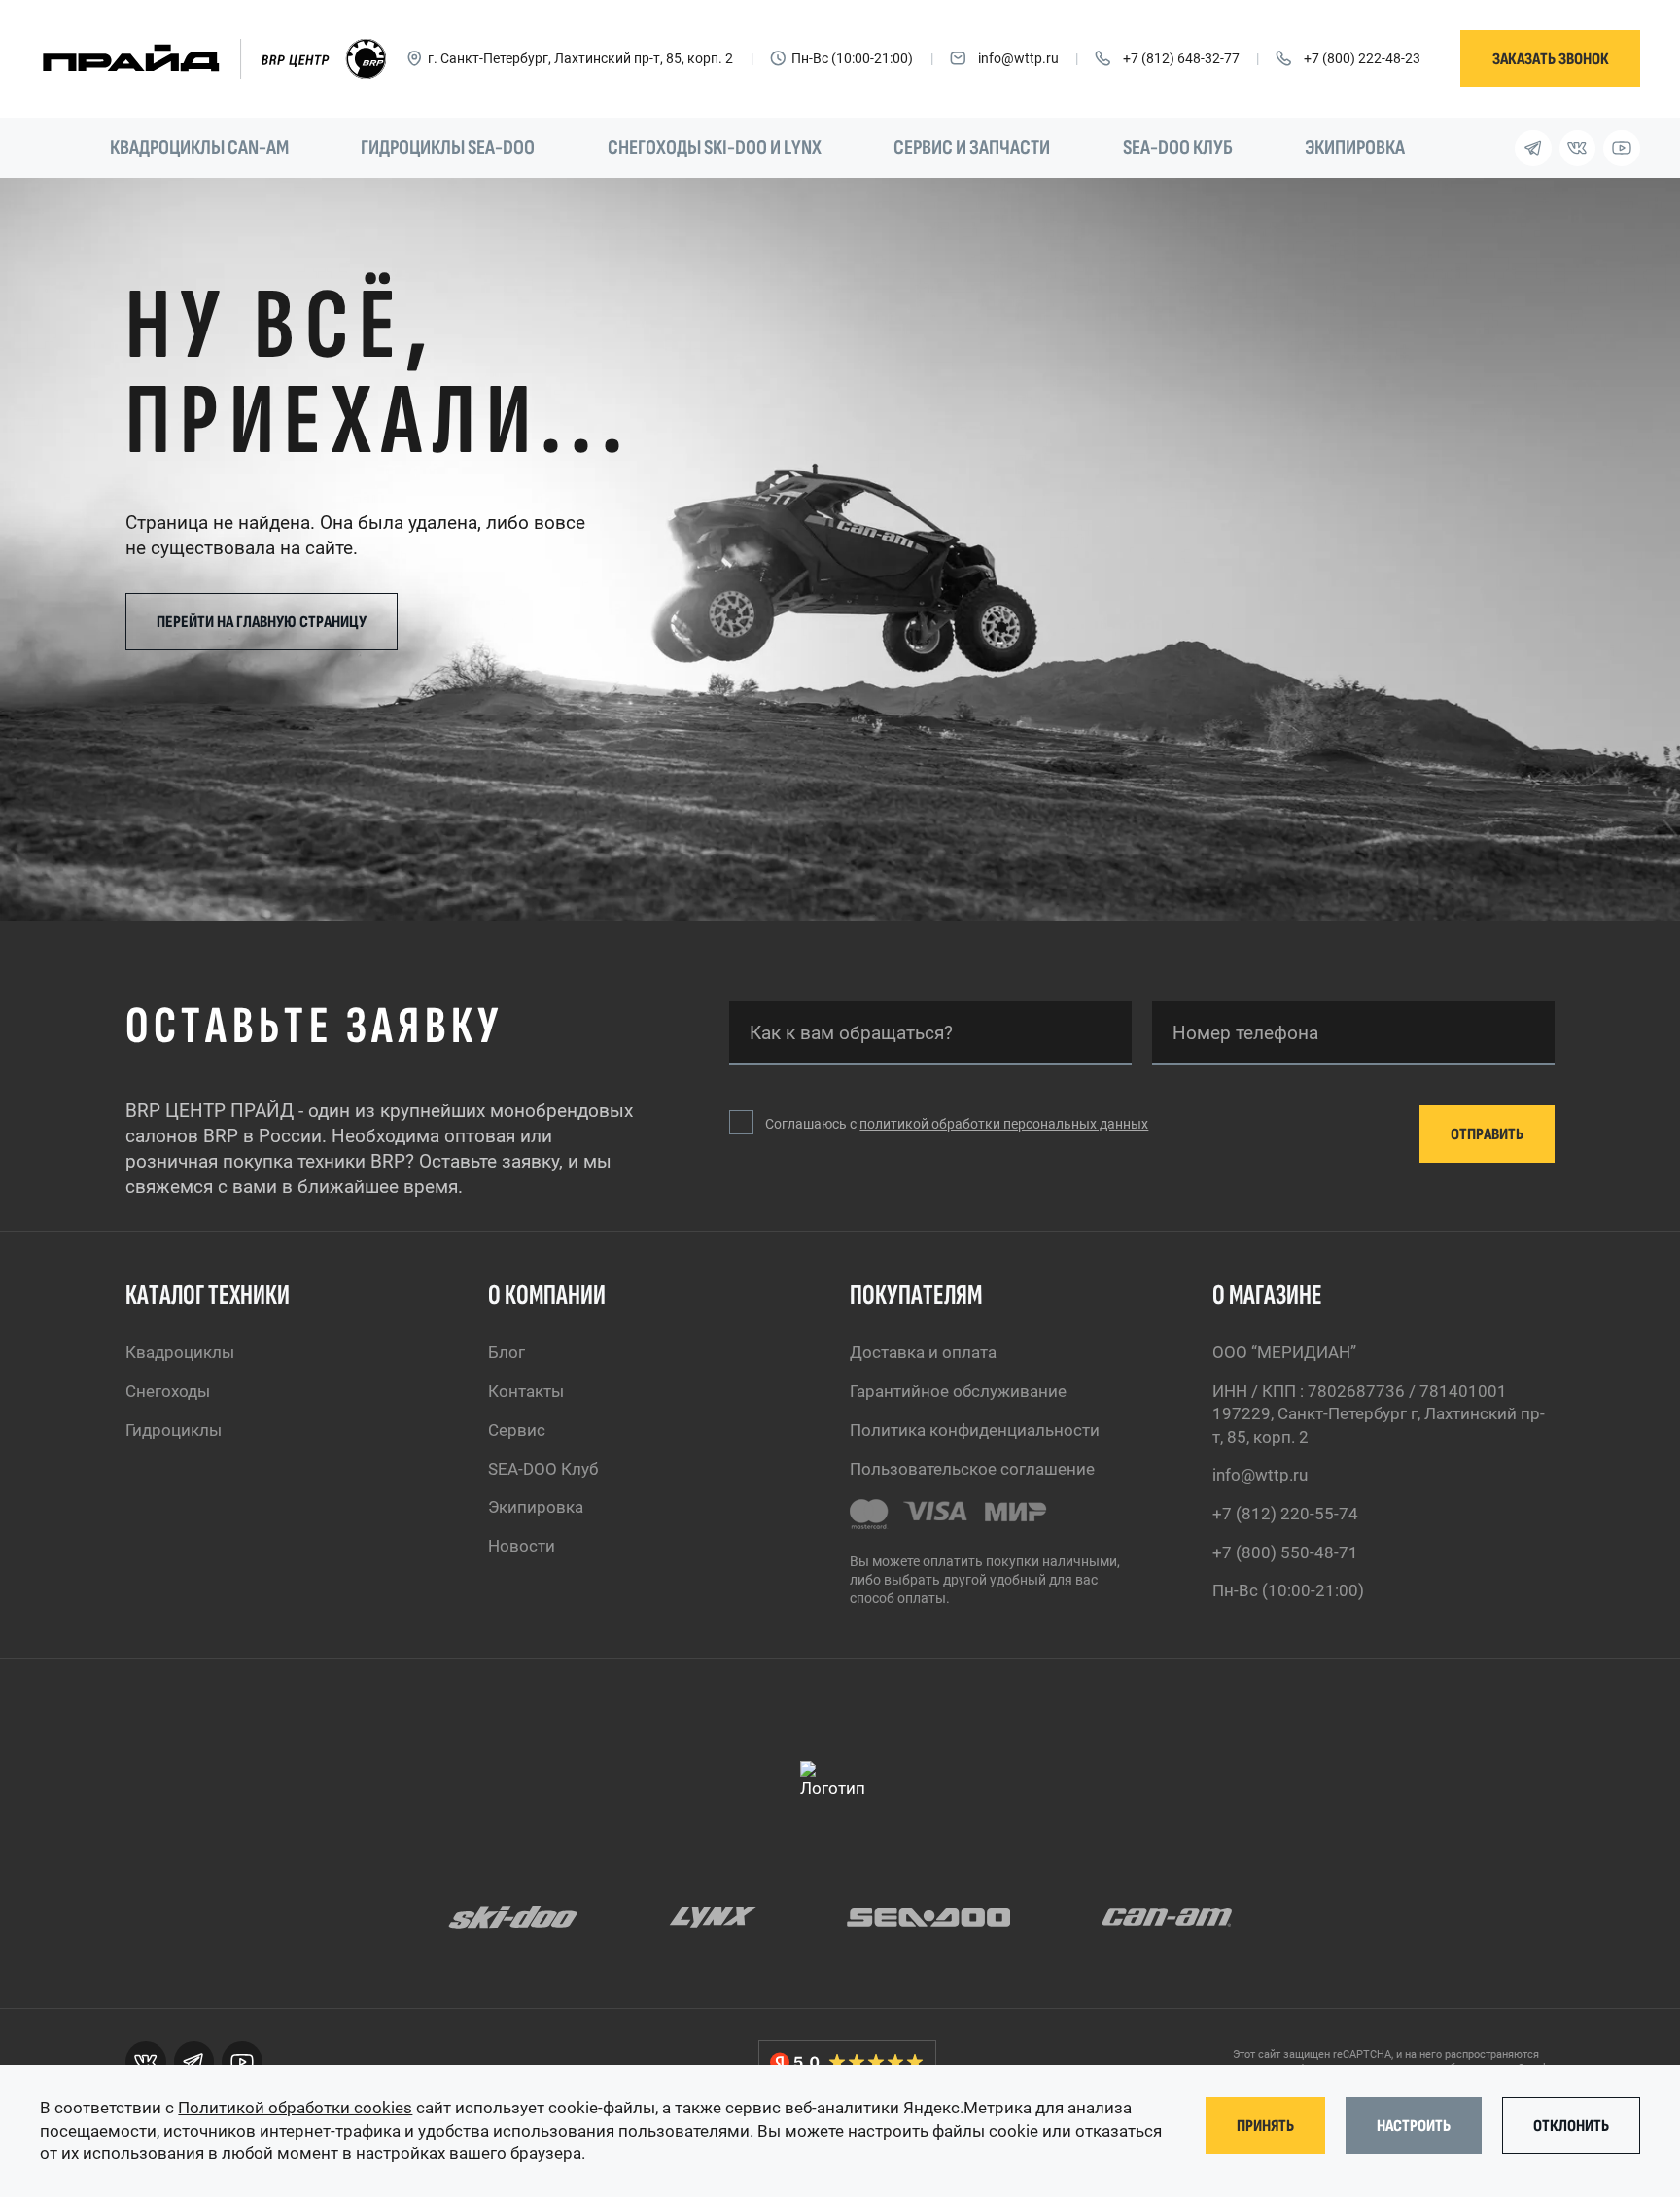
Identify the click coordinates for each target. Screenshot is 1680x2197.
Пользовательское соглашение (972, 1469)
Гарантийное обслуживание (958, 1392)
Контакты (526, 1392)
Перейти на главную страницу (262, 622)
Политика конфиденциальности (975, 1430)
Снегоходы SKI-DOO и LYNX (715, 147)
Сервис (517, 1430)
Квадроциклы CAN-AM (199, 147)
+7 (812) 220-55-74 (1285, 1514)
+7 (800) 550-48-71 (1285, 1553)
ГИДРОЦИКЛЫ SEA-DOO (448, 147)
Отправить (1487, 1134)
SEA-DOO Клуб (1178, 147)
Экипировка (1355, 147)
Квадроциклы (180, 1353)
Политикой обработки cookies (295, 2108)
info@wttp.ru (1018, 59)
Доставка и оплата (923, 1353)
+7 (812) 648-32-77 (1181, 59)
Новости (522, 1546)
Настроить (1414, 2126)
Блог (507, 1353)
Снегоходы (168, 1392)
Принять (1265, 2126)
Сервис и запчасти (972, 147)
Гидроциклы (174, 1430)
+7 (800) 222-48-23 (1362, 59)
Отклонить (1571, 2126)
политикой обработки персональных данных (1004, 1124)
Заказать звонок (1551, 59)
